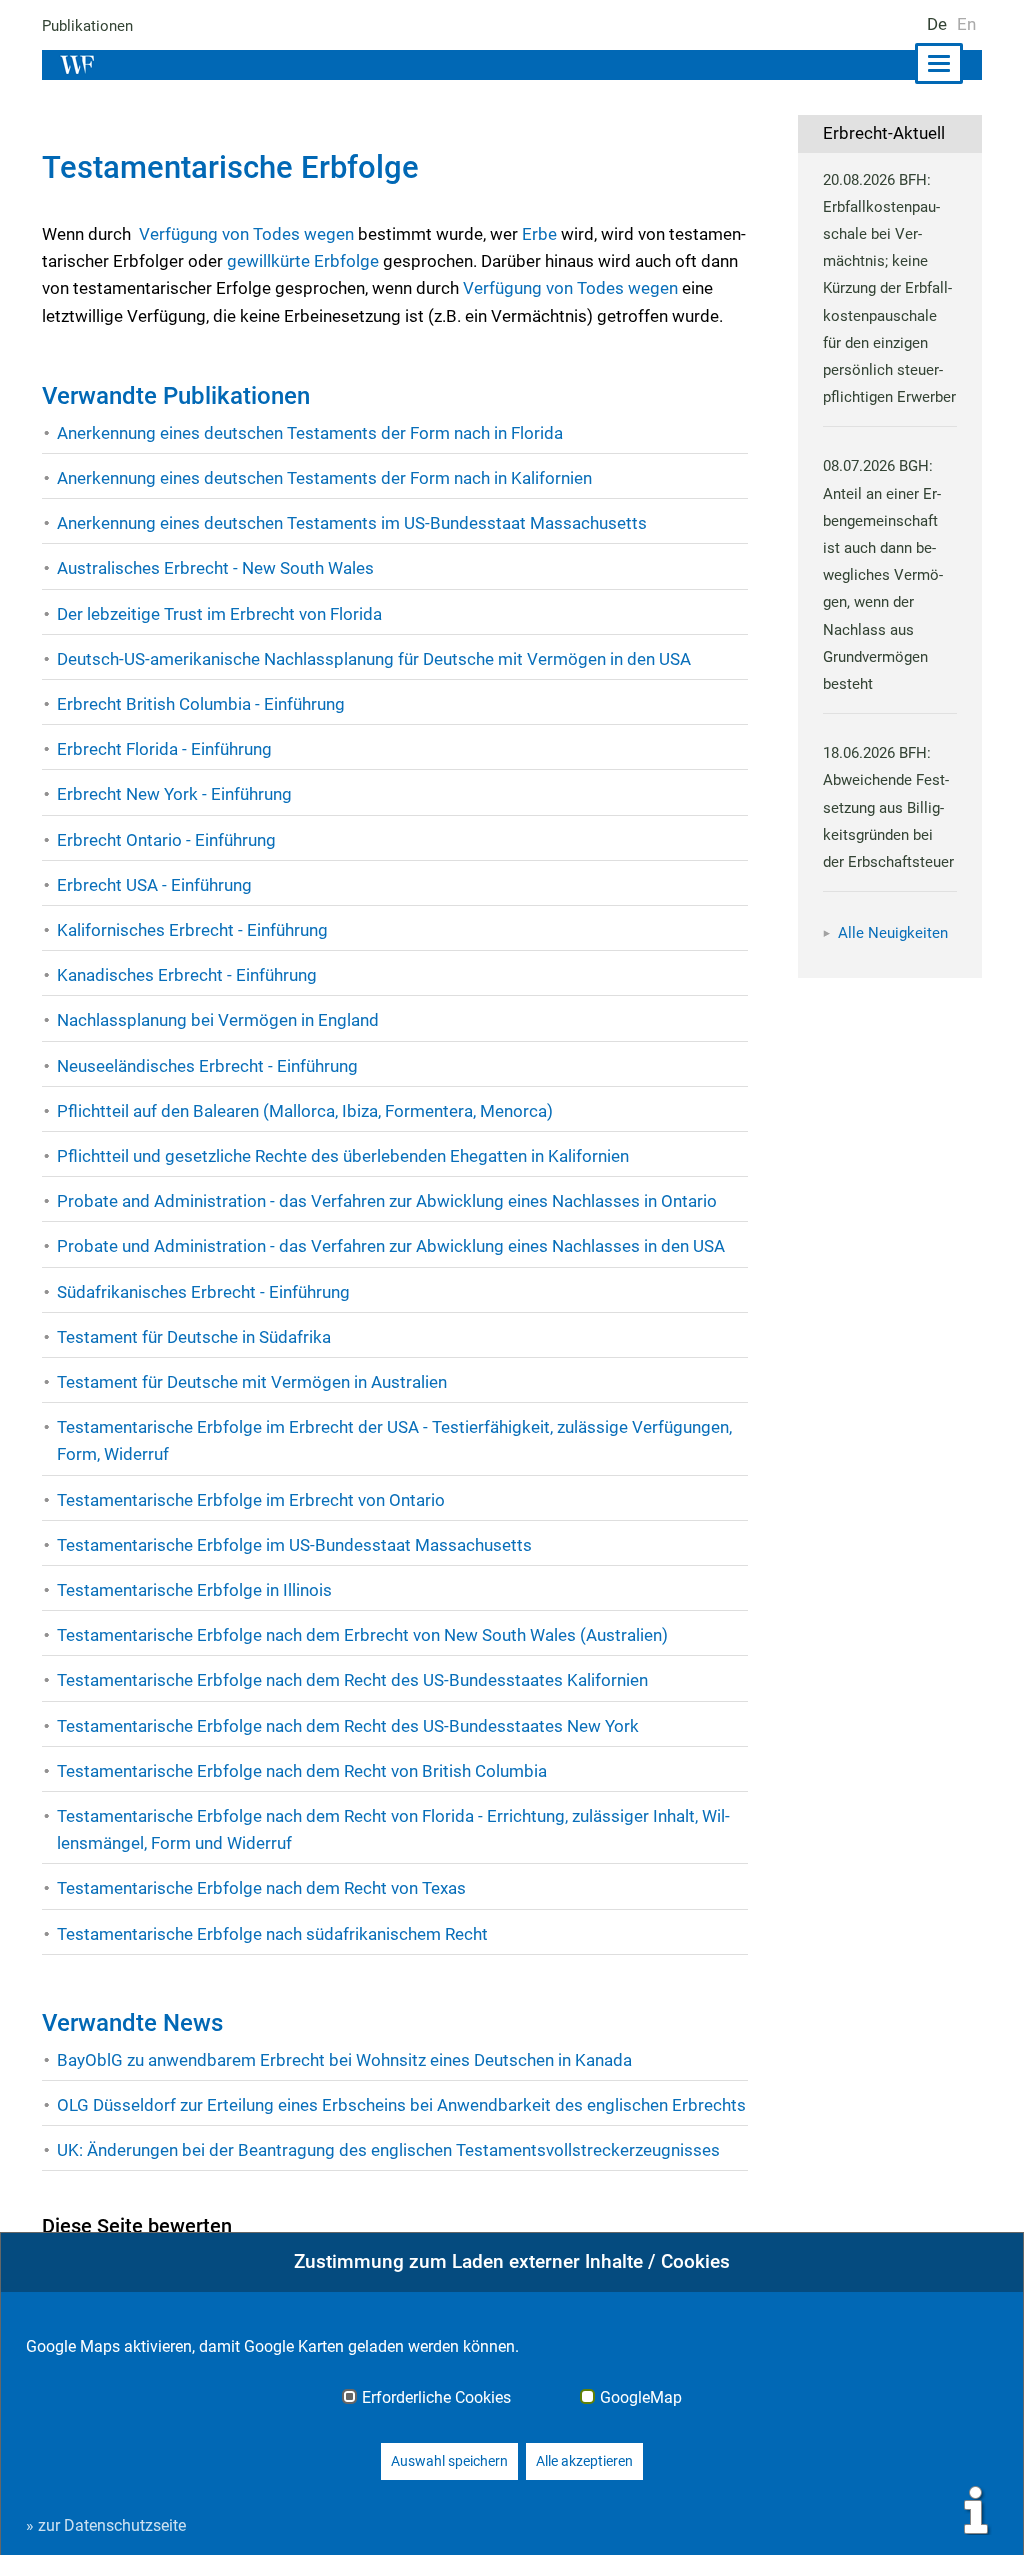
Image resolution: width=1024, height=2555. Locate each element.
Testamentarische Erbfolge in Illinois (194, 1590)
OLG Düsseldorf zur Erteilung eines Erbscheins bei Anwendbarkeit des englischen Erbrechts (401, 2105)
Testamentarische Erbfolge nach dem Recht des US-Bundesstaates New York (348, 1726)
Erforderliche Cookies (436, 2398)
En (966, 24)
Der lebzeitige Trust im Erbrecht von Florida (219, 614)
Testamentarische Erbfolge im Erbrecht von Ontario (251, 1500)
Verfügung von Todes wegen (246, 234)
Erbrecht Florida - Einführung (164, 749)
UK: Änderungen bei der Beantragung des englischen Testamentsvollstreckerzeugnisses (388, 2150)
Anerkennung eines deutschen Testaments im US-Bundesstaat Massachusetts (352, 523)
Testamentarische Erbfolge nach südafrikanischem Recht (272, 1934)
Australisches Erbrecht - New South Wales (215, 568)
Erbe (539, 234)
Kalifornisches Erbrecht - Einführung (192, 930)
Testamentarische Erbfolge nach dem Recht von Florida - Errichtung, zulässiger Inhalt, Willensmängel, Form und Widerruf (393, 1829)
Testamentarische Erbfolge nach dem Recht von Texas (261, 1888)
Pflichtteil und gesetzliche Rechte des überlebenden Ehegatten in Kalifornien (343, 1156)
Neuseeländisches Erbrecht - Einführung (207, 1066)
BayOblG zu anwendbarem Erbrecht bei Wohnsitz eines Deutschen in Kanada (344, 2060)
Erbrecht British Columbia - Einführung (201, 704)
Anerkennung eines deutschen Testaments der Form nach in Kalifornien (324, 478)
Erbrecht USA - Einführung (154, 885)
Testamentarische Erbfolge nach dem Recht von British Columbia (302, 1771)
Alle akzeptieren (584, 2461)
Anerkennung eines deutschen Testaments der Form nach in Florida (310, 433)
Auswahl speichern (449, 2461)
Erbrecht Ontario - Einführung (166, 840)
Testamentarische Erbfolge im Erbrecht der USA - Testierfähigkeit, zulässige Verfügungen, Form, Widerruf (394, 1440)
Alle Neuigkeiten (893, 933)
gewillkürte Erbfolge (303, 261)
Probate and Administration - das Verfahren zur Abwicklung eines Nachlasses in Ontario (387, 1201)
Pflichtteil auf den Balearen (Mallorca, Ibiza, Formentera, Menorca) (305, 1111)
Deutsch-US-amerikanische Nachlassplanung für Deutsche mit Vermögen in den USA (374, 659)
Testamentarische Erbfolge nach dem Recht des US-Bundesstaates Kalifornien (352, 1680)
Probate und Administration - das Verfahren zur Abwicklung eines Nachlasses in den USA (391, 1246)
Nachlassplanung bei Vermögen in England (218, 1020)
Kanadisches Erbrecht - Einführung (187, 975)
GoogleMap (641, 2398)
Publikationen (87, 26)
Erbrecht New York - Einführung (174, 794)
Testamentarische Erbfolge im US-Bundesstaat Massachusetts (294, 1545)
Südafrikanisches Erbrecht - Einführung (203, 1292)
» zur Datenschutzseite (106, 2525)
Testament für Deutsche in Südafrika (194, 1337)
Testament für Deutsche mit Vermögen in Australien (252, 1382)
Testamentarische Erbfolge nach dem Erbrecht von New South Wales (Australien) (362, 1635)
